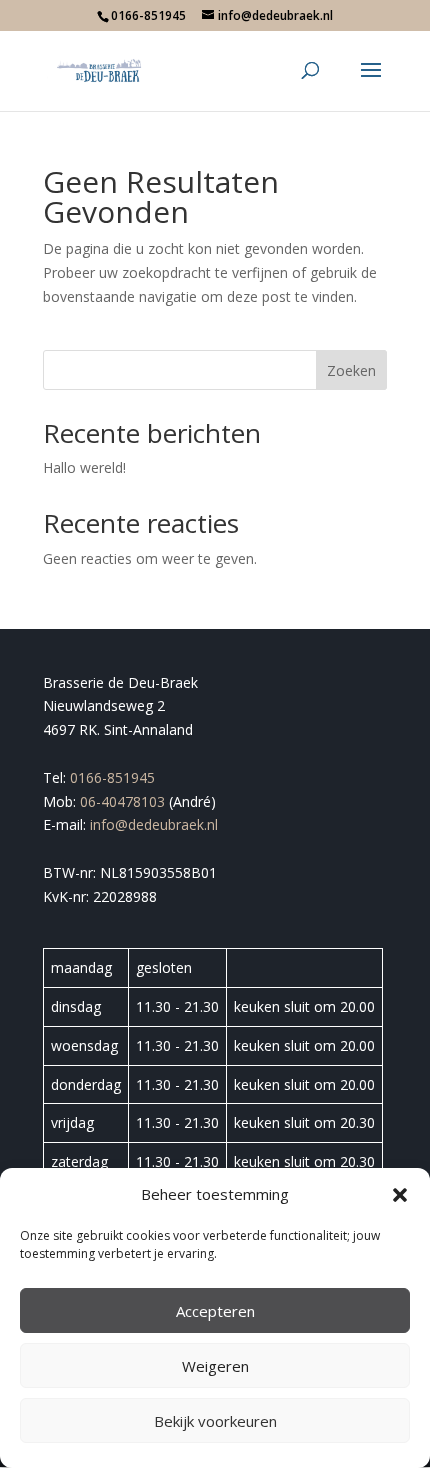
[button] (400, 1195)
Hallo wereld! (84, 467)
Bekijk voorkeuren (215, 1421)
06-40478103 (122, 801)
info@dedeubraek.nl (154, 824)
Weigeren (215, 1366)
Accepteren (215, 1311)
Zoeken (351, 370)
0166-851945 (112, 777)
